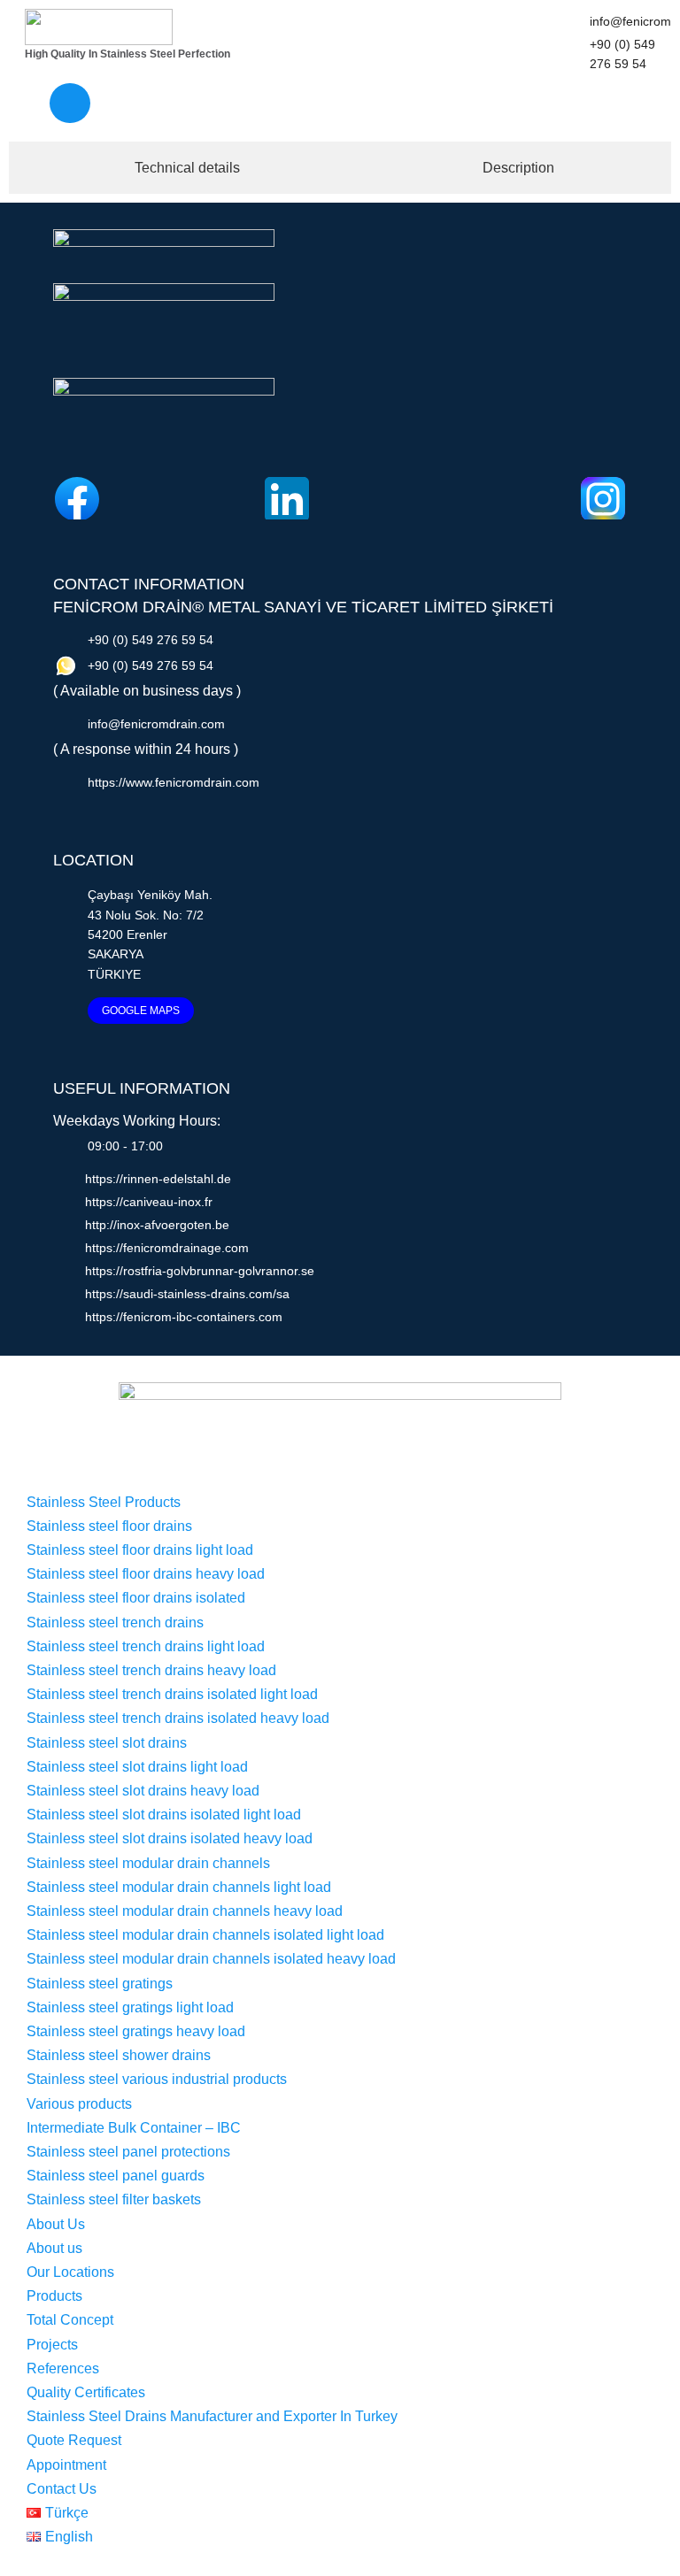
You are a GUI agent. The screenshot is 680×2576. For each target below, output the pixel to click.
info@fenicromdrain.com (156, 724)
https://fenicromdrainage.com (167, 1248)
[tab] (183, 168)
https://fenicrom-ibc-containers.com (184, 1317)
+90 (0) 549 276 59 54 (151, 640)
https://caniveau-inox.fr (149, 1202)
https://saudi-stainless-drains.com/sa (187, 1294)
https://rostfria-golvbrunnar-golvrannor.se (200, 1271)
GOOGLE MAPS (141, 1011)
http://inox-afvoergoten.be (157, 1225)
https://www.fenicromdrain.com (174, 782)
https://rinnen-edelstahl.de (158, 1179)
